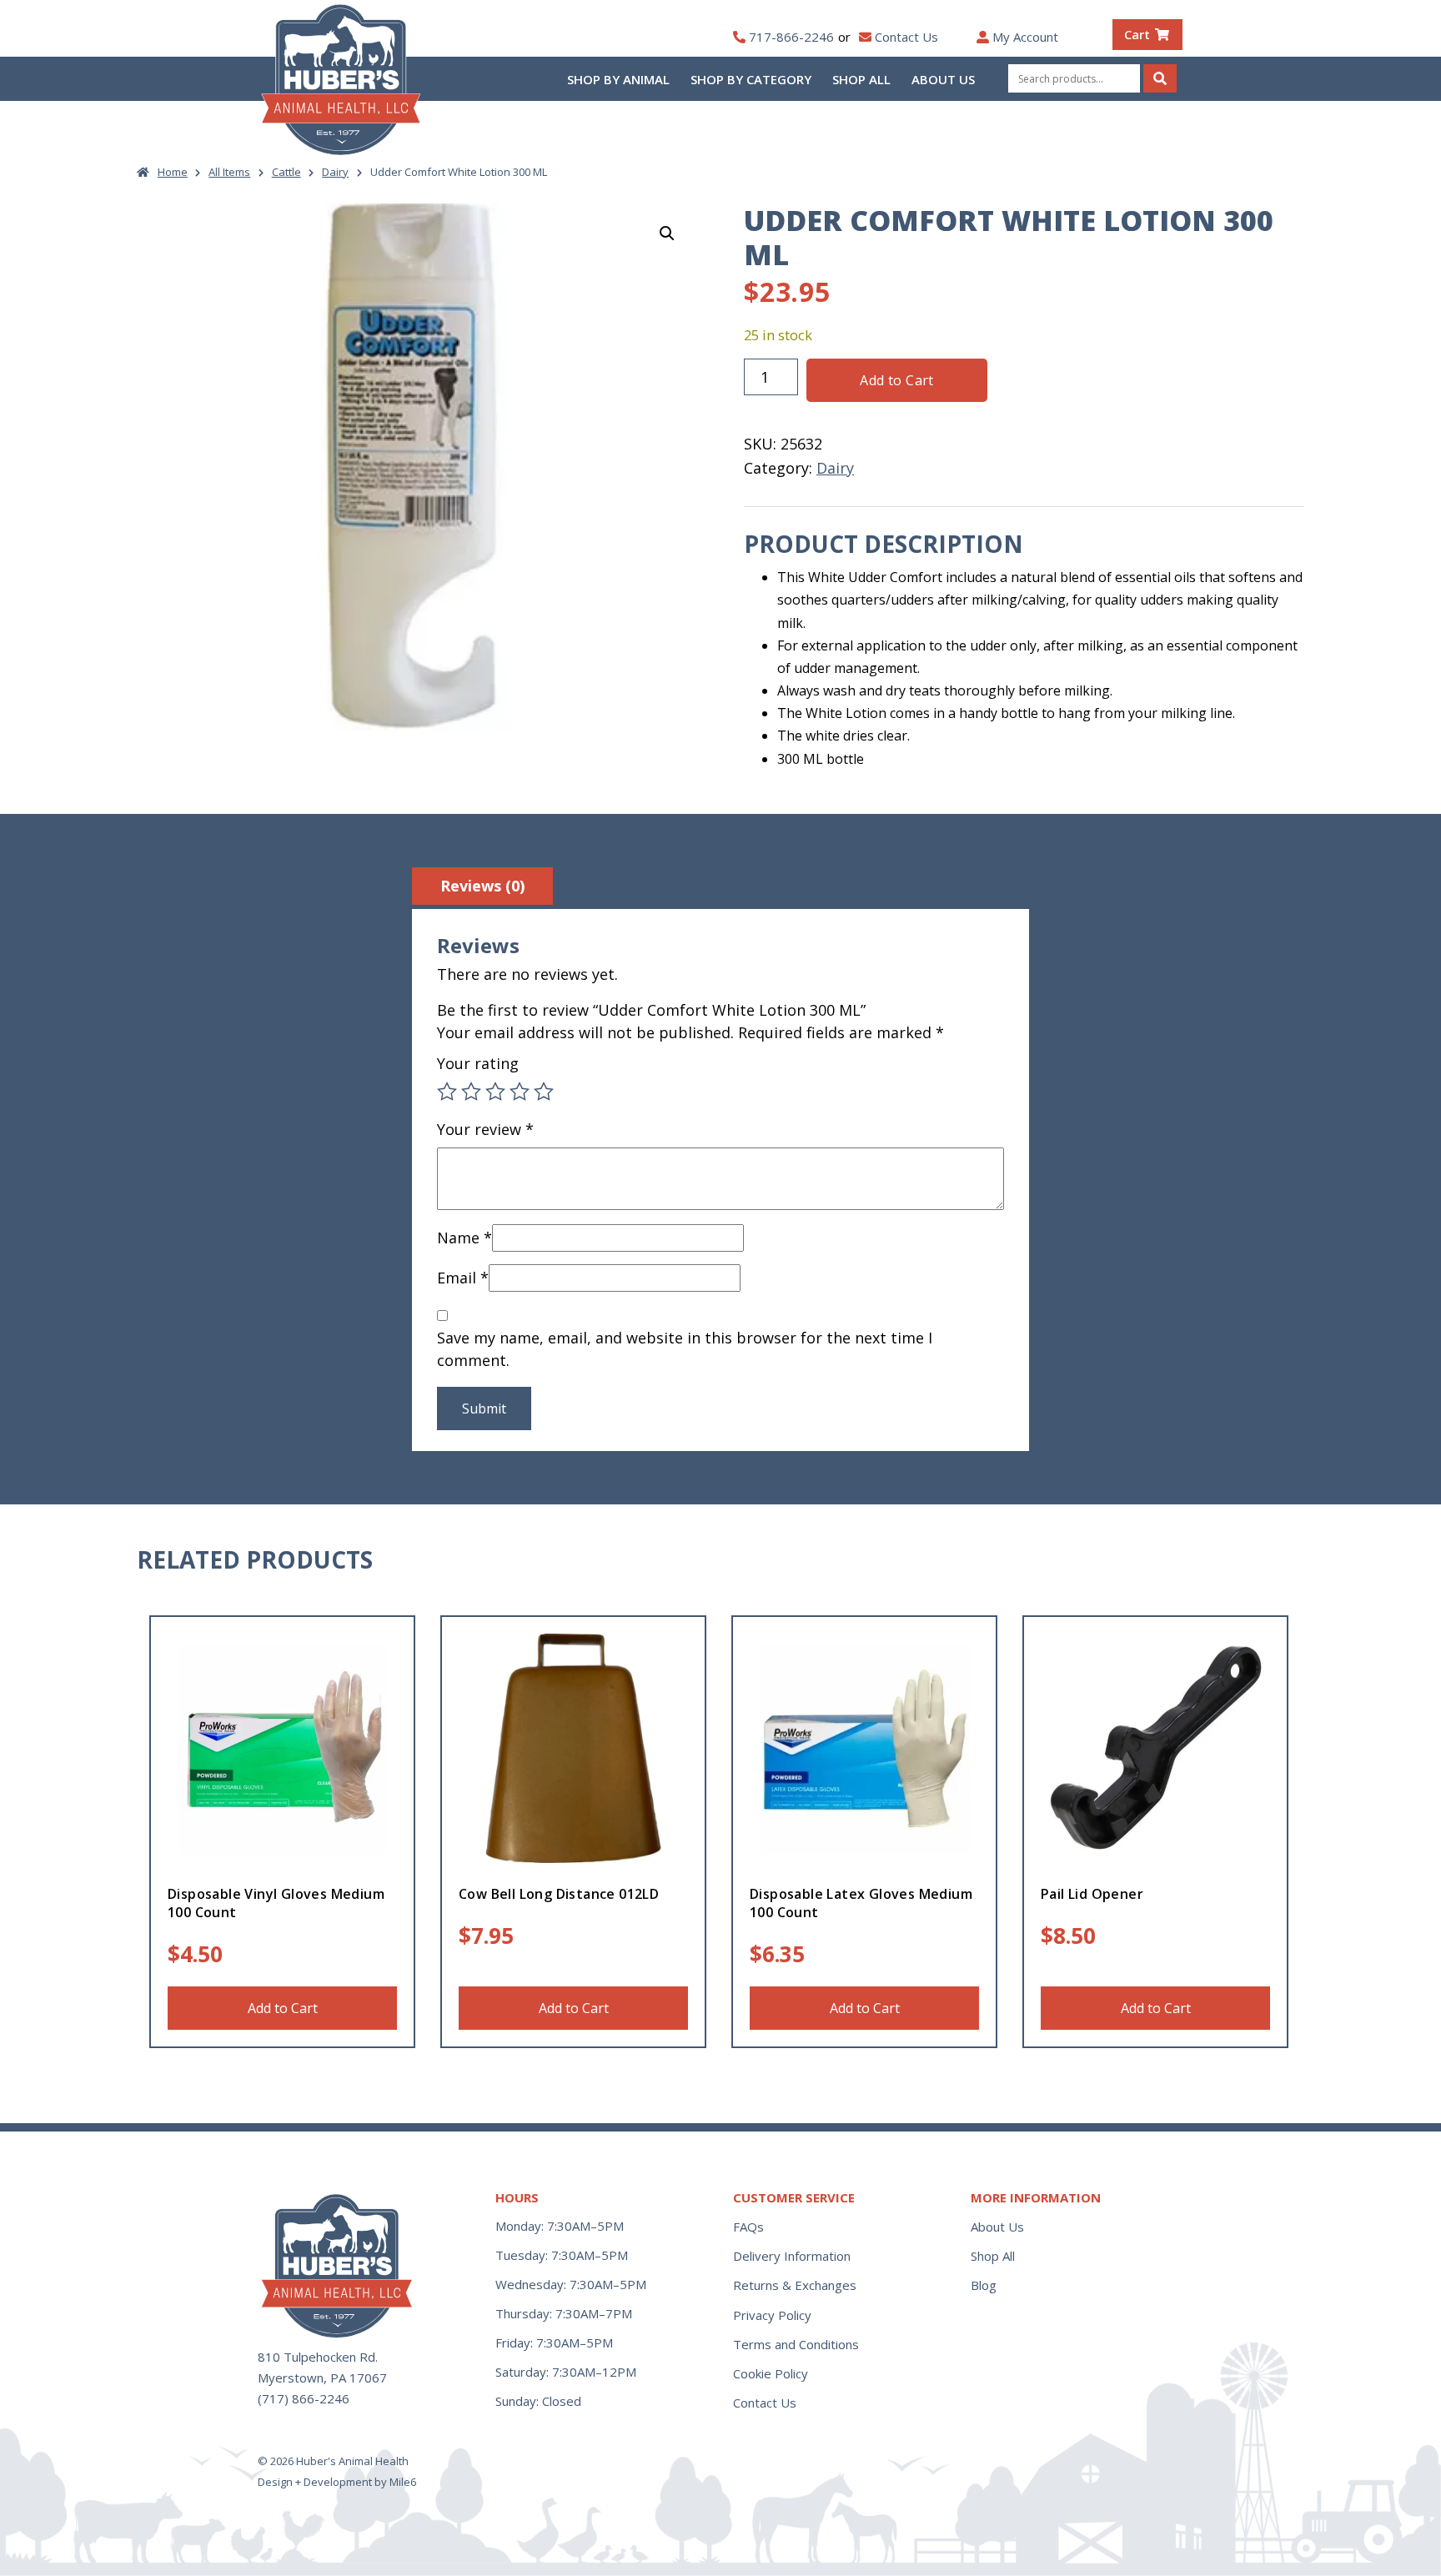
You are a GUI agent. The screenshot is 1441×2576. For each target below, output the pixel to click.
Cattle (286, 172)
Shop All (861, 79)
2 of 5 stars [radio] (471, 1092)
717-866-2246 (791, 37)
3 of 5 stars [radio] (495, 1092)
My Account (1025, 37)
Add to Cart (896, 380)
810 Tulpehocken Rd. (318, 2357)
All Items (229, 172)
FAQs (748, 2227)
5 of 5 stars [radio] (544, 1092)
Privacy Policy (772, 2315)
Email (463, 1278)
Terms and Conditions (796, 2344)
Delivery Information (792, 2256)
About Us (943, 79)
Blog (984, 2285)
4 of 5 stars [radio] (520, 1092)
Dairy (335, 172)
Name (464, 1238)
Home (173, 172)
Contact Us (906, 37)
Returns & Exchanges (795, 2285)
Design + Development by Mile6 (337, 2482)
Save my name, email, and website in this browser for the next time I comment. (685, 1349)
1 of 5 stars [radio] (447, 1092)
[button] (667, 233)
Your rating (478, 1063)
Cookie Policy (771, 2373)
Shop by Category (751, 79)
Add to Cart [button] (283, 2008)
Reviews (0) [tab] (482, 886)
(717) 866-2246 (304, 2398)
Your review (485, 1129)
